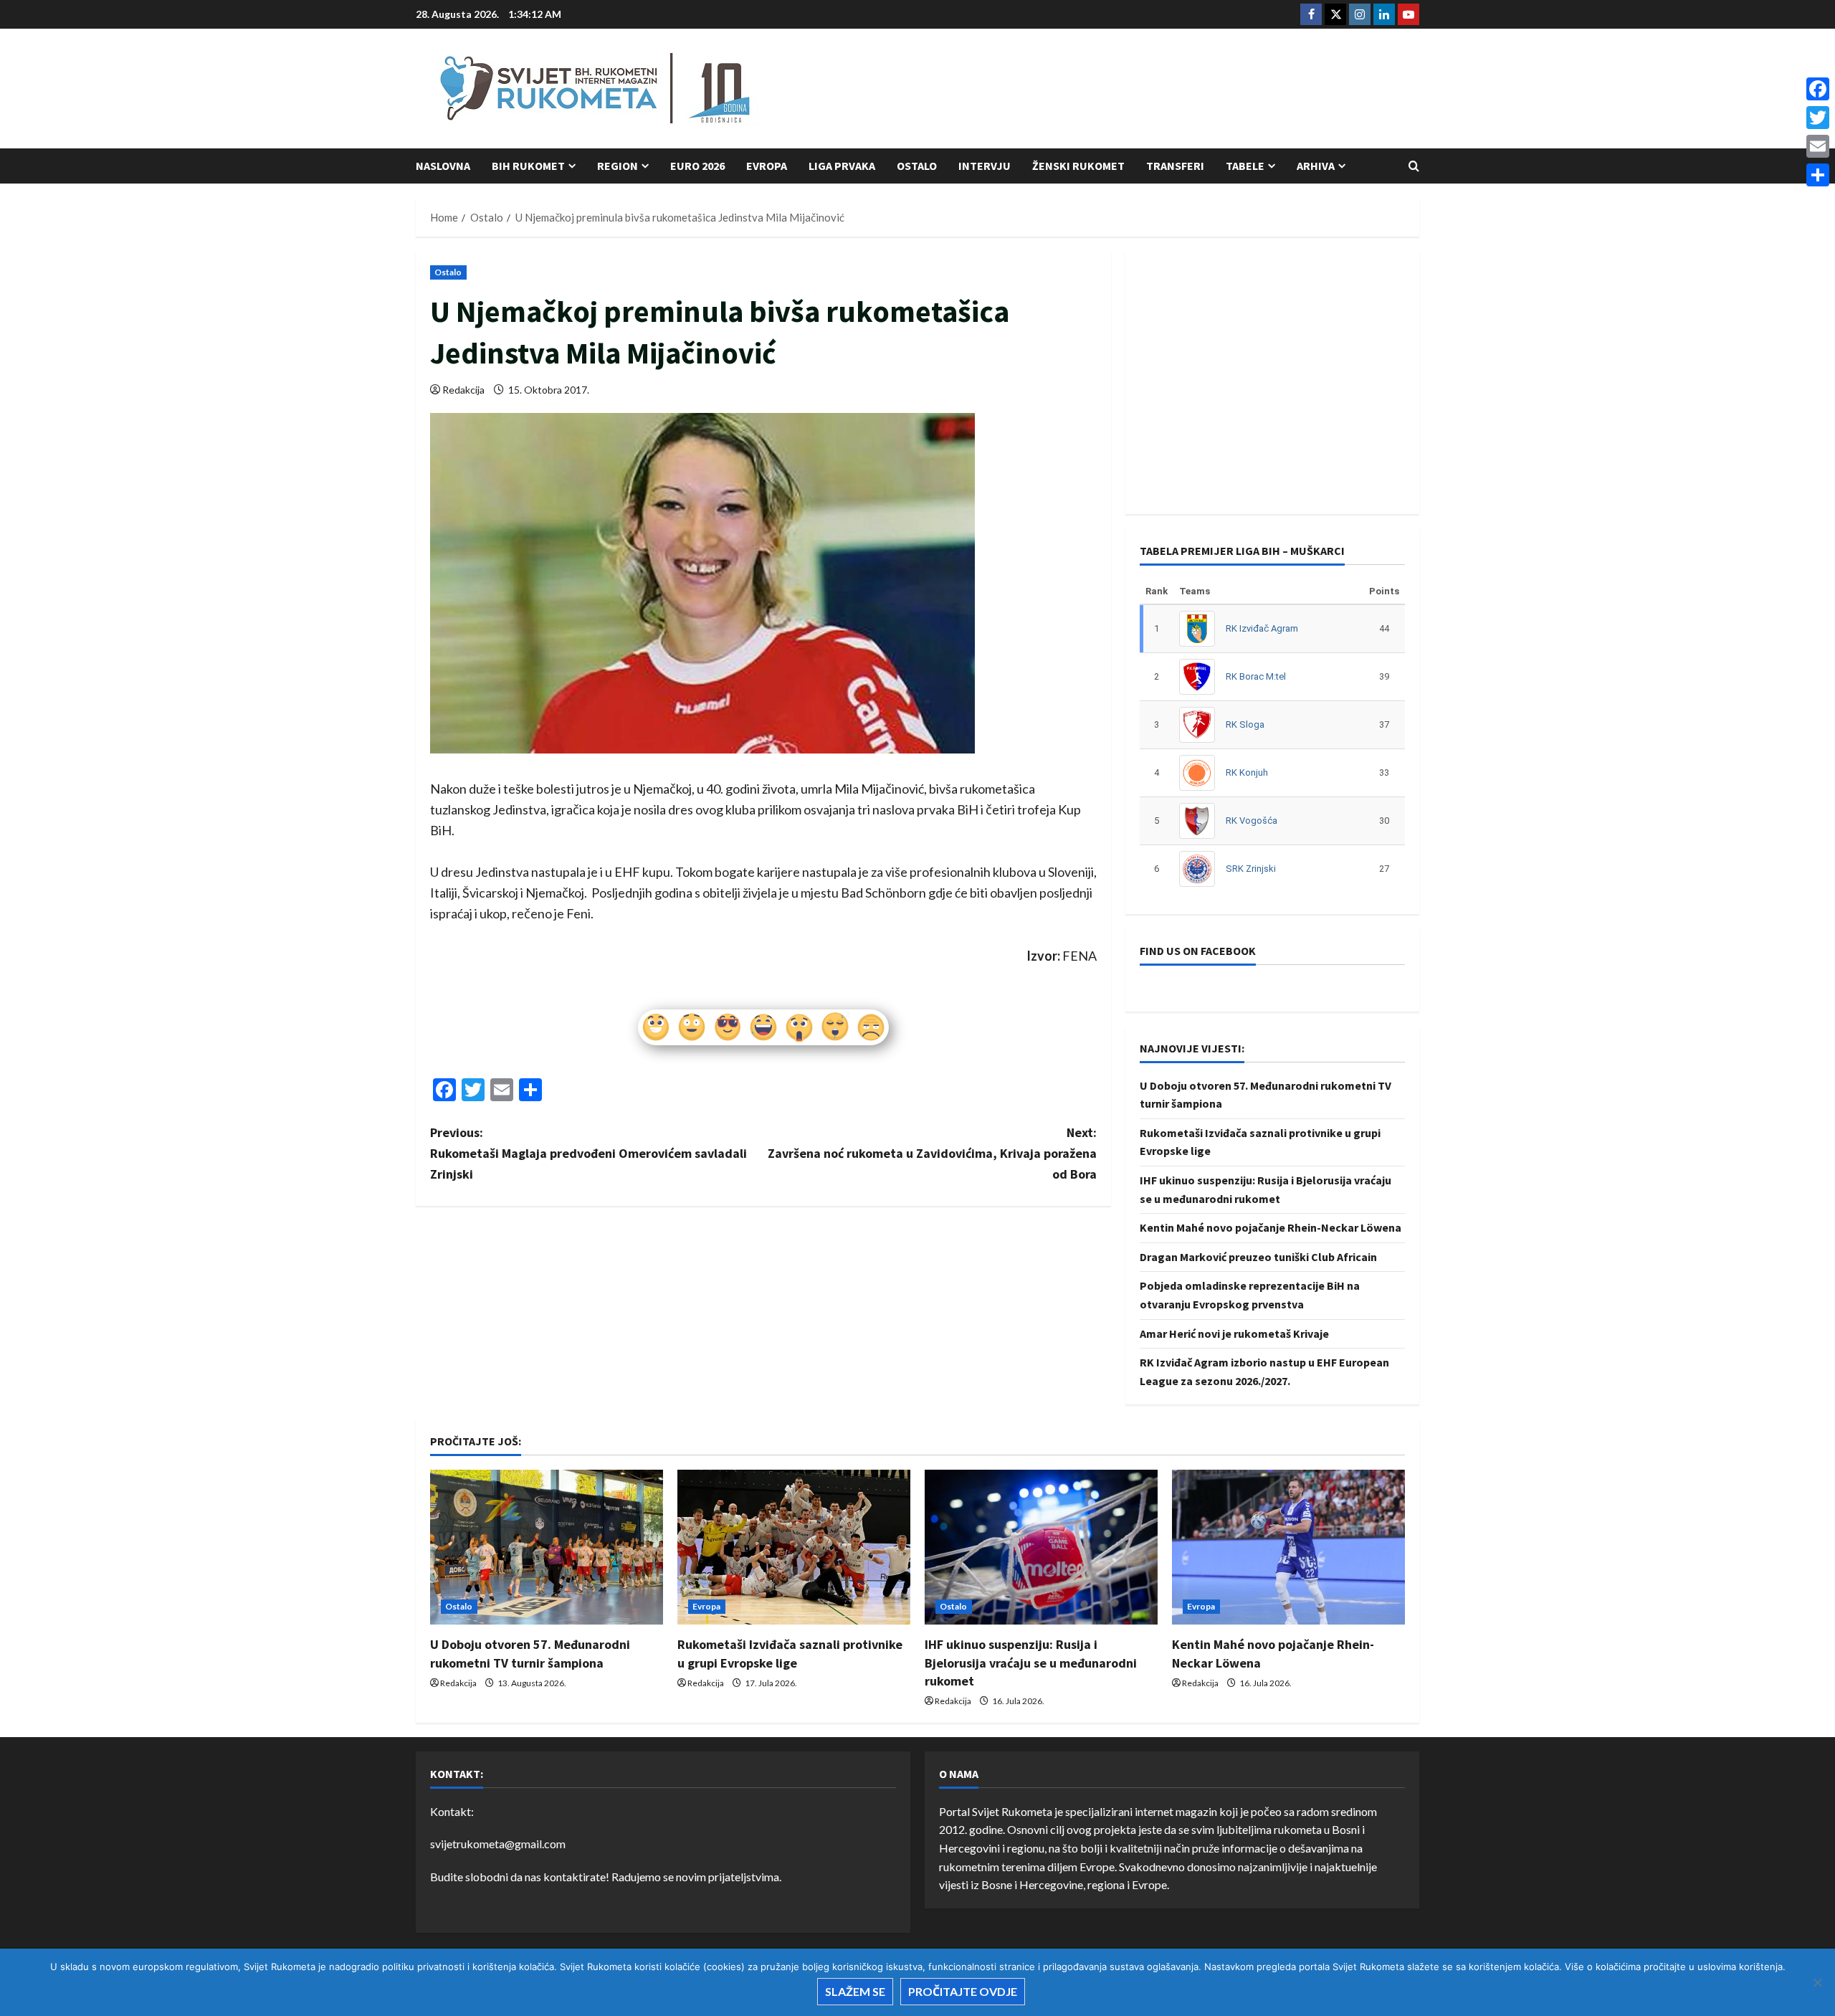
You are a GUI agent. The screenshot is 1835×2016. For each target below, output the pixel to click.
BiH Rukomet (528, 166)
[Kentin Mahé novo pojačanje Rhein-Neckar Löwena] (1288, 1547)
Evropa (767, 166)
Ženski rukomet (1078, 166)
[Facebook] (1818, 89)
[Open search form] (1414, 166)
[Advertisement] (1158, 90)
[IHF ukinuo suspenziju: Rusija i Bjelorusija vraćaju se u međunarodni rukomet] (1041, 1547)
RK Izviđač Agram (1262, 628)
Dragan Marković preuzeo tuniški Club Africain (1258, 1257)
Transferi (1175, 166)
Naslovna (443, 166)
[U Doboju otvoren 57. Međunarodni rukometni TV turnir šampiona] (547, 1547)
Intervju (985, 166)
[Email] (1818, 146)
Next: (932, 1153)
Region (618, 166)
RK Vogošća (1252, 821)
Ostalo (917, 166)
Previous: (588, 1153)
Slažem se (855, 1991)
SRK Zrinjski (1251, 869)
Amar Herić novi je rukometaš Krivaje (1234, 1333)
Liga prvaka (842, 166)
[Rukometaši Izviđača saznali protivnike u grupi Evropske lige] (794, 1547)
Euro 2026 (697, 166)
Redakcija (463, 390)
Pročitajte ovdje (963, 1991)
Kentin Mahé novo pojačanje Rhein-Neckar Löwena (1271, 1227)
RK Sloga (1245, 724)
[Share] (1818, 175)
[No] (1817, 1982)
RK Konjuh (1247, 772)
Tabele (1245, 166)
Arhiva (1316, 166)
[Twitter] (1818, 118)
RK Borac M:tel (1256, 676)
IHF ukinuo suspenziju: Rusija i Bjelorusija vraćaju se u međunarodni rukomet (1031, 1662)
